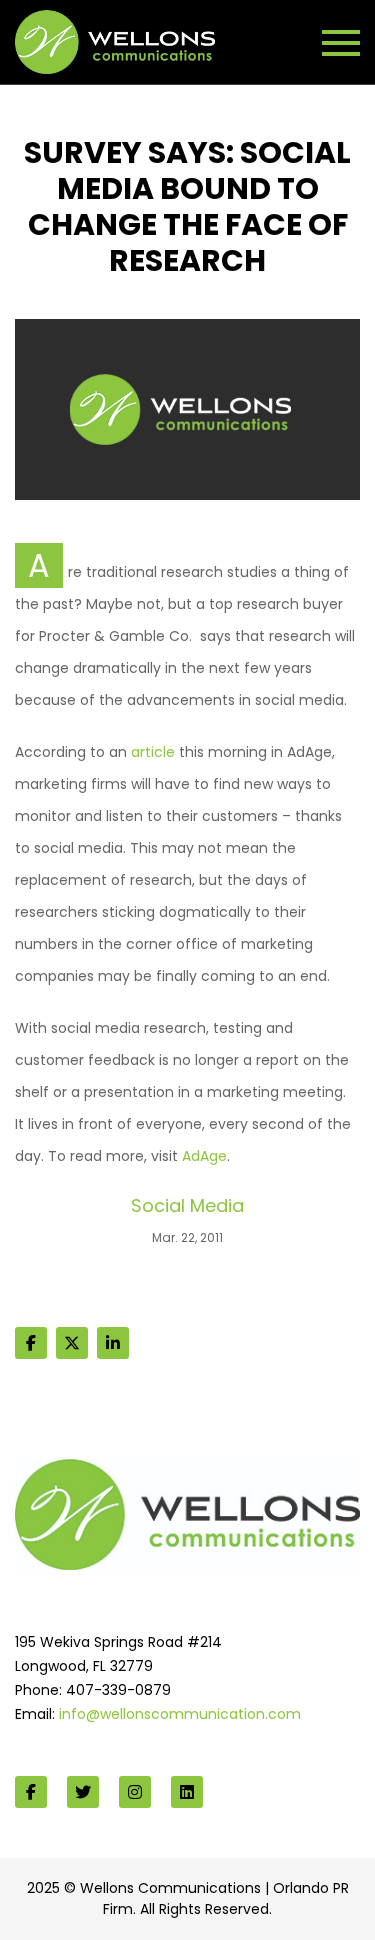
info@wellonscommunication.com (180, 1714)
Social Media (187, 1205)
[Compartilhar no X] (72, 1343)
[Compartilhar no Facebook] (31, 1343)
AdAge (204, 1156)
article (153, 752)
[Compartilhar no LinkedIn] (113, 1343)
